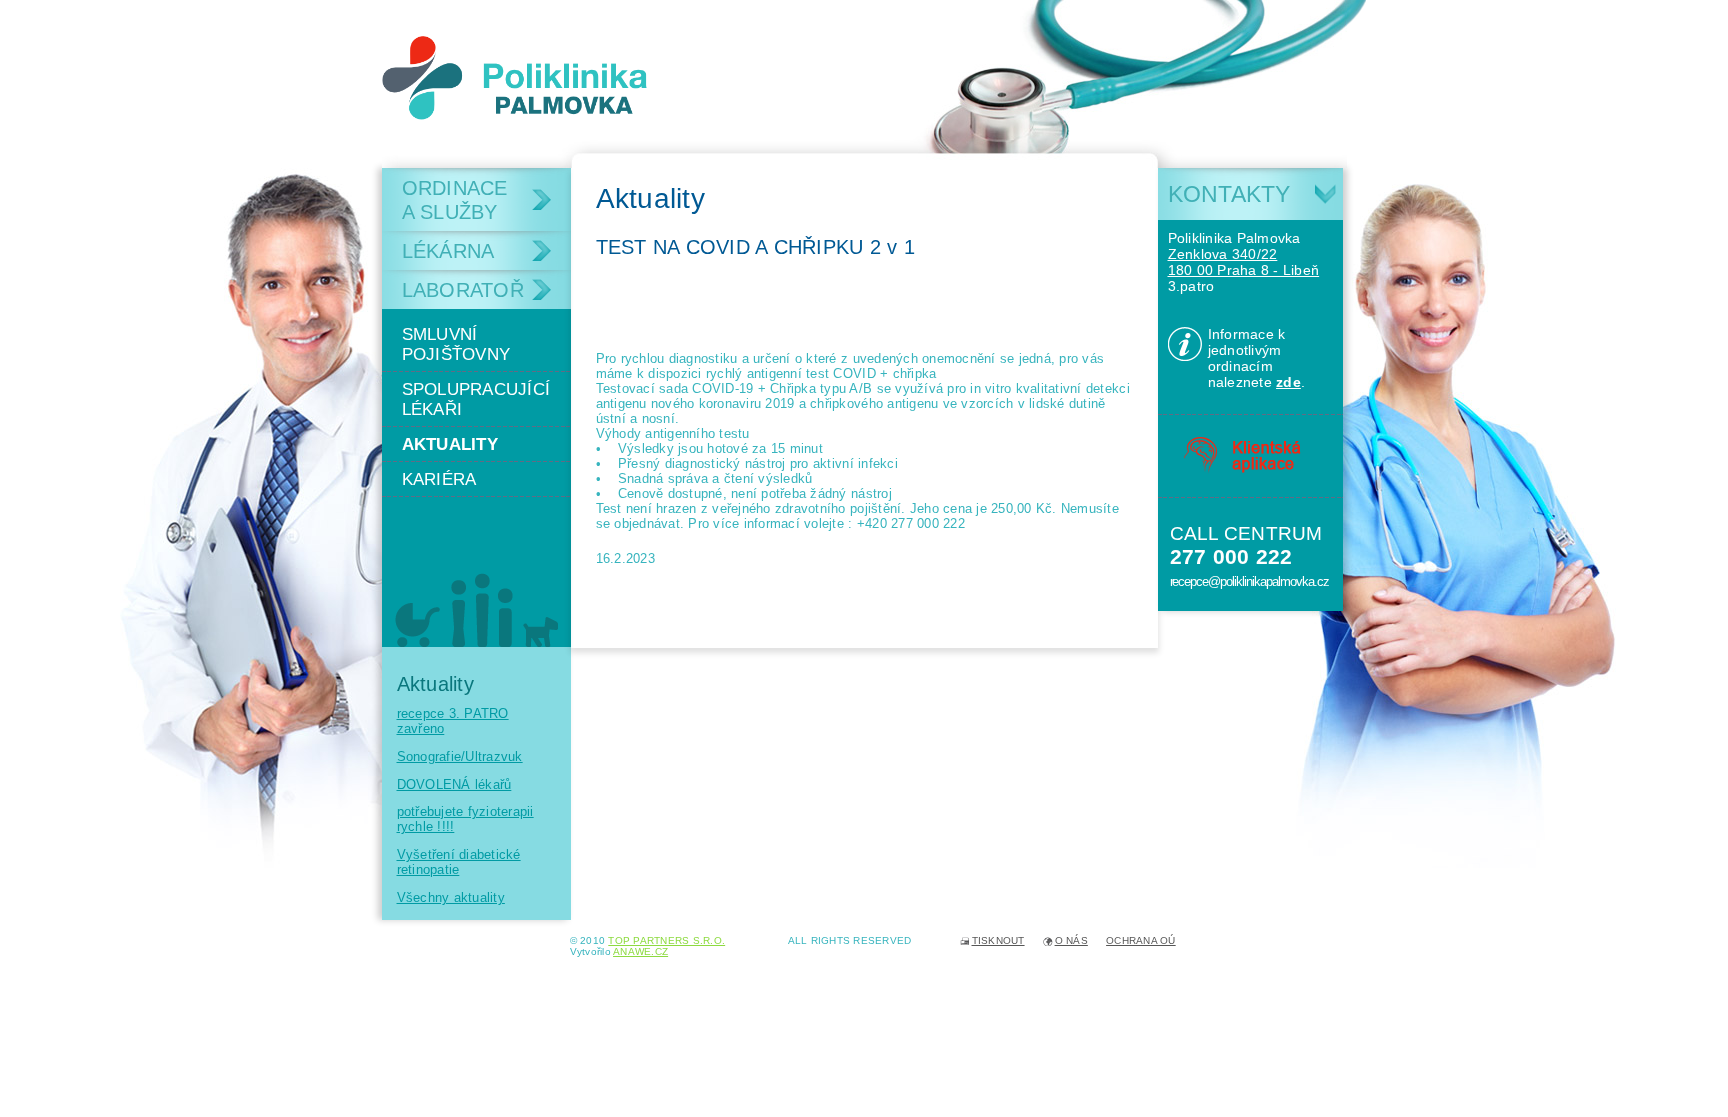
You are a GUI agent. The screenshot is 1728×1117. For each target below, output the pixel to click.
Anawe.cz (640, 951)
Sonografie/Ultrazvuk (460, 756)
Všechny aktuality (451, 897)
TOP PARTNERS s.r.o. (666, 940)
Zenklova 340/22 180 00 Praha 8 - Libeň (1244, 262)
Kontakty (1229, 194)
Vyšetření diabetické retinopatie (459, 862)
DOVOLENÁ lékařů (454, 784)
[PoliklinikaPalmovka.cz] (515, 77)
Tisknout (998, 940)
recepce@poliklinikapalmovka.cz (1250, 581)
